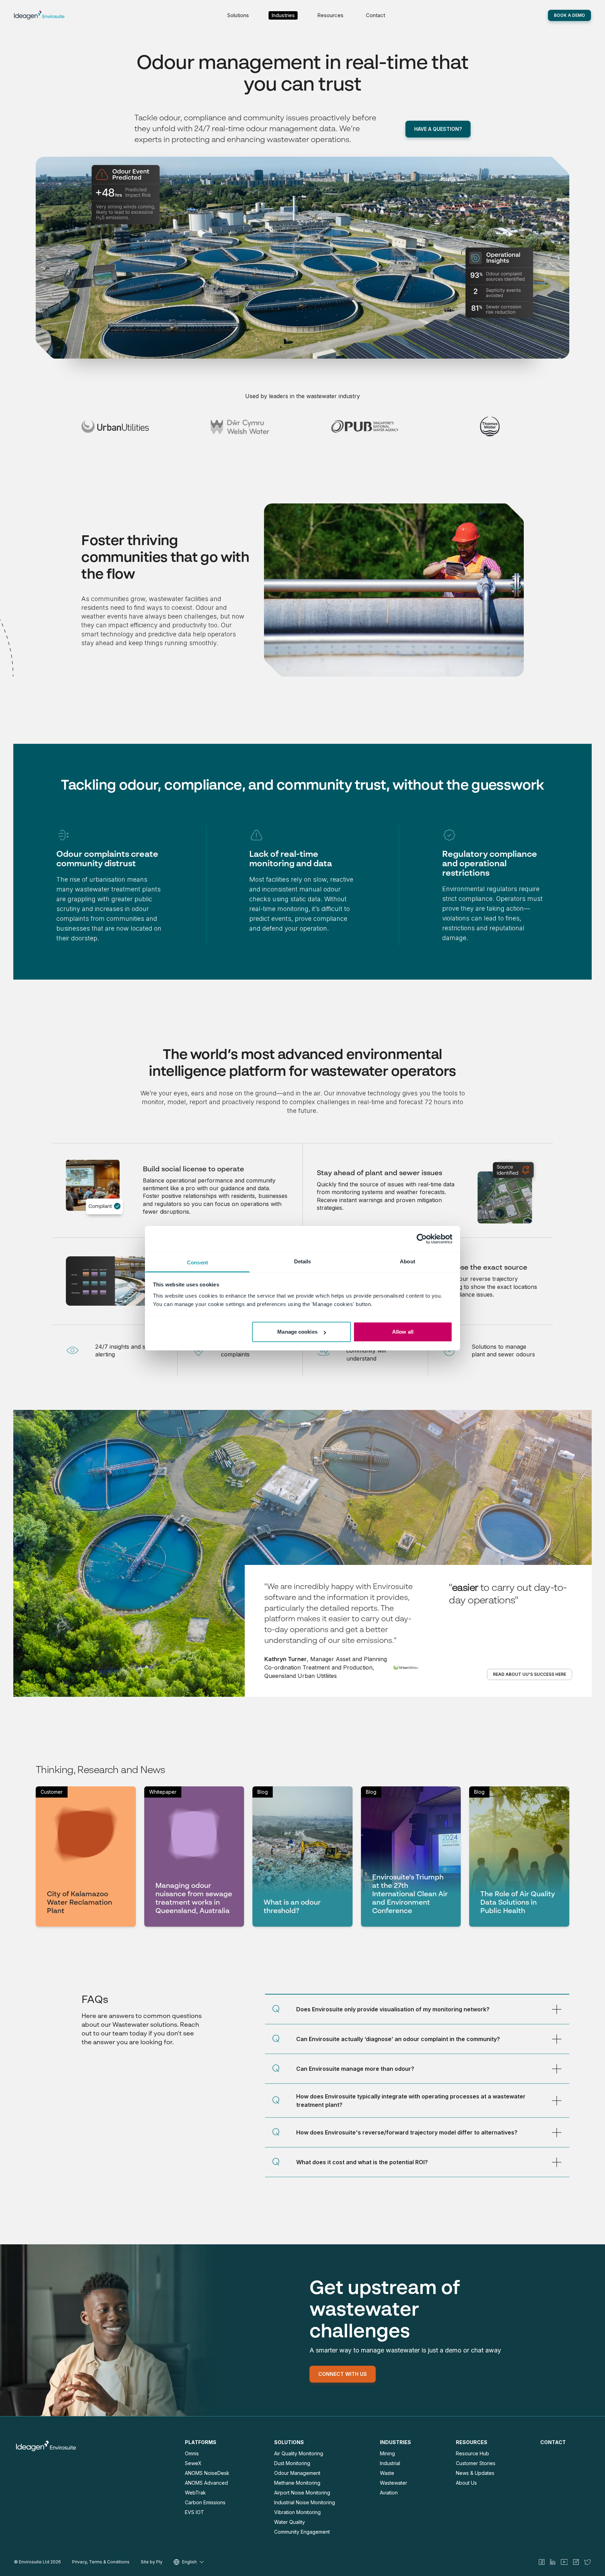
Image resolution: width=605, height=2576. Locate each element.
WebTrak (195, 2493)
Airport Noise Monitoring (302, 2493)
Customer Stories (476, 2463)
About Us (466, 2483)
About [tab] (408, 1261)
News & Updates (475, 2473)
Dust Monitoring (292, 2463)
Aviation (389, 2493)
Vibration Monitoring (297, 2512)
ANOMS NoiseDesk (207, 2473)
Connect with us (343, 2374)
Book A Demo (569, 15)
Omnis (192, 2453)
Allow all (403, 1332)
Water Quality (290, 2522)
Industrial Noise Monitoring (305, 2502)
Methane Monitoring (297, 2483)
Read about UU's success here (530, 1674)
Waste (387, 2473)
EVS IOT (194, 2512)
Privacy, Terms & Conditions (101, 2562)
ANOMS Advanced (206, 2483)
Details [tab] (303, 1261)
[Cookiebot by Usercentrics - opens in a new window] (422, 1239)
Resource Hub (472, 2453)
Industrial (390, 2463)
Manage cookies (297, 1332)
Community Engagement (302, 2532)
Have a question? (438, 129)
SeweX (193, 2463)
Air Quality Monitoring (299, 2453)
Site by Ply (152, 2562)
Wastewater (394, 2483)
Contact (375, 15)
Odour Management (297, 2473)
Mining (387, 2453)
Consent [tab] (197, 1262)
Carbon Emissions (205, 2502)
